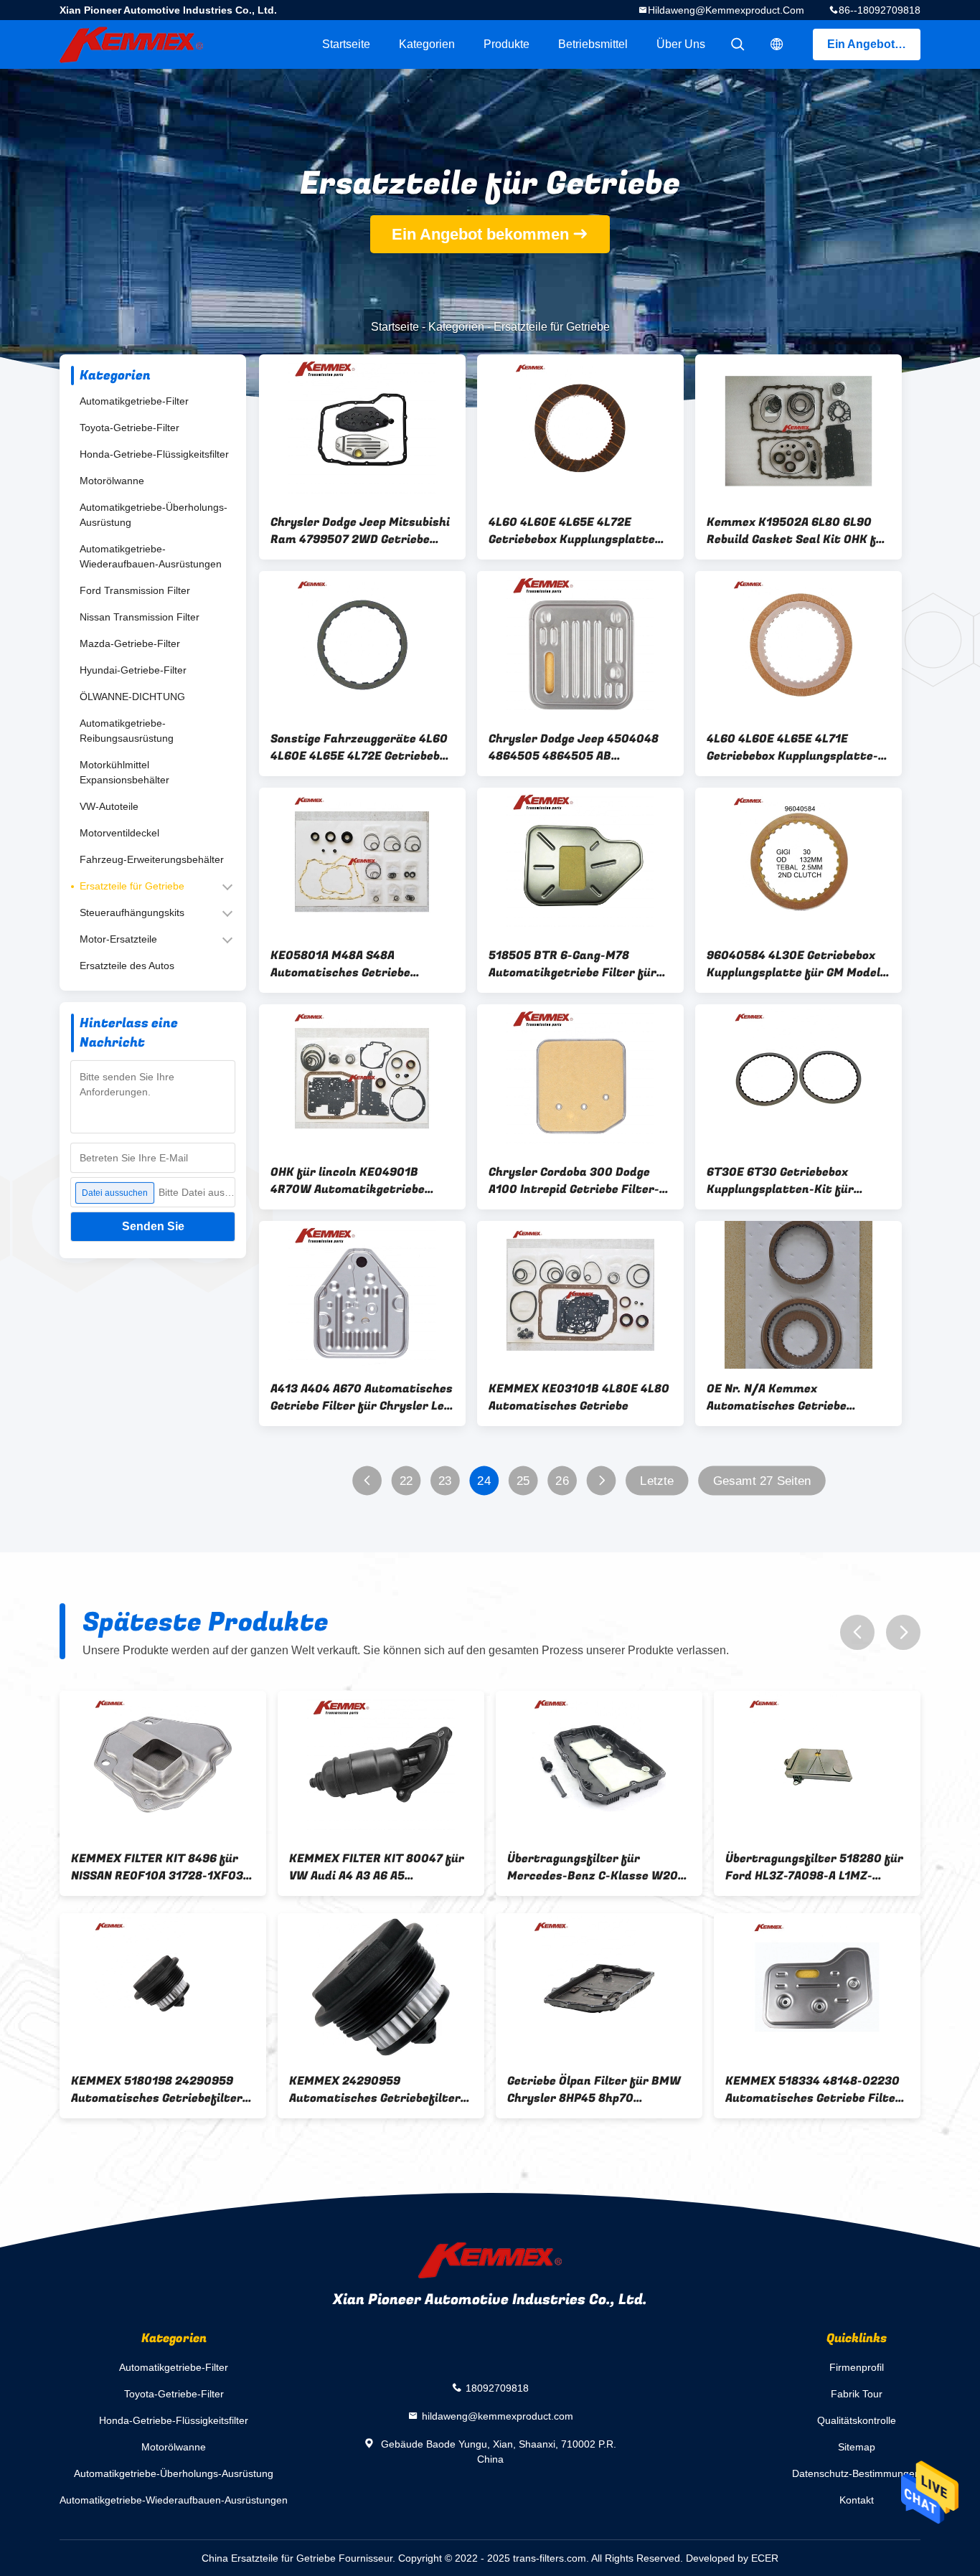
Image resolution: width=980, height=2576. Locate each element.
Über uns (681, 44)
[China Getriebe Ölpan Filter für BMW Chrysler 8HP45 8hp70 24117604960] (599, 1987)
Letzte (657, 1481)
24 (484, 1481)
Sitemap (857, 2447)
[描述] (777, 44)
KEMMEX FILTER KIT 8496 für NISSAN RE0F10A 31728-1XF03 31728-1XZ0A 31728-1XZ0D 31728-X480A (157, 1867)
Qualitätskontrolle (857, 2420)
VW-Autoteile (109, 806)
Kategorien (427, 44)
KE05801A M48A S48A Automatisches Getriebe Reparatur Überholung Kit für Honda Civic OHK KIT (355, 964)
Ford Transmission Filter (135, 590)
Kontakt (857, 2500)
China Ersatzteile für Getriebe (269, 2558)
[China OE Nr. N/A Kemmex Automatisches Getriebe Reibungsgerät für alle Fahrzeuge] (798, 1295)
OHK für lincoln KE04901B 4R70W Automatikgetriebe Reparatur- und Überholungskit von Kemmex (361, 1181)
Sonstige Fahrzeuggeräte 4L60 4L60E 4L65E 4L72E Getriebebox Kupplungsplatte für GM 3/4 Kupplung (362, 747)
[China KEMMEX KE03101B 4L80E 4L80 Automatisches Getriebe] (580, 1295)
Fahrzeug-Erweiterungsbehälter (152, 859)
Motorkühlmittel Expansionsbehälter (124, 772)
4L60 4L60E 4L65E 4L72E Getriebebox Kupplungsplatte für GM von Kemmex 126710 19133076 (572, 531)
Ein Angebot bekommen (874, 44)
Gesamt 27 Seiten (762, 1481)
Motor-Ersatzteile (118, 939)
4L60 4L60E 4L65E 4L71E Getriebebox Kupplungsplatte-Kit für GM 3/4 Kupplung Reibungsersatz (792, 747)
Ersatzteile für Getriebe (132, 886)
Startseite (346, 44)
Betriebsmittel (593, 44)
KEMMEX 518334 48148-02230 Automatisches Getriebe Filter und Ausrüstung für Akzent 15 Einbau (813, 2090)
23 (445, 1481)
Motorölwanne (112, 481)
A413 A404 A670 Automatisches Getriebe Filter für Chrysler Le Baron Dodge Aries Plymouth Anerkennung (362, 1397)
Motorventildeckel (119, 833)
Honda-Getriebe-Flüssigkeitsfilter (154, 454)
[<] (367, 1481)
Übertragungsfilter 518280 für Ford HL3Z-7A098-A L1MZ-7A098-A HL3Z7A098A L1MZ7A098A (814, 1867)
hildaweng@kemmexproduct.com (726, 10)
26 (562, 1481)
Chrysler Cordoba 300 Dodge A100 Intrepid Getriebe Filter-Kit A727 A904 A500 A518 (574, 1181)
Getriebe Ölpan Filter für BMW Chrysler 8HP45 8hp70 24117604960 (594, 2090)
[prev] (857, 1632)
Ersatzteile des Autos (127, 966)
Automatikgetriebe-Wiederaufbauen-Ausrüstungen (151, 556)
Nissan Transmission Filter (140, 617)
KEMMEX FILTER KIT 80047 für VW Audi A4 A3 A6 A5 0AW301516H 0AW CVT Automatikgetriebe (377, 1867)
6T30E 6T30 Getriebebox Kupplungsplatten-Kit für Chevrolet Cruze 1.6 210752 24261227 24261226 (785, 1181)
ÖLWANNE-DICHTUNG (132, 697)
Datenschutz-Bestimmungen (856, 2473)
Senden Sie (153, 1226)
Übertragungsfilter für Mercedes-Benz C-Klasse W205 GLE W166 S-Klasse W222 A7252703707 (596, 1867)
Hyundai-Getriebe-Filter (133, 670)
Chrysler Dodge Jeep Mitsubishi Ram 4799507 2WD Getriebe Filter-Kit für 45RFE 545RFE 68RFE (360, 531)
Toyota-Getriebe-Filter (129, 428)
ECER (765, 2558)
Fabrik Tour (857, 2394)
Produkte (507, 44)
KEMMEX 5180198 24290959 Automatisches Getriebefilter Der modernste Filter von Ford (158, 2090)
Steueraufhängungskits (132, 912)
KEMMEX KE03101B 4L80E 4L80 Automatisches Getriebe (579, 1397)
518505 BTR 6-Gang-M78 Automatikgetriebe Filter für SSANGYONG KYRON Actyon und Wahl (576, 964)
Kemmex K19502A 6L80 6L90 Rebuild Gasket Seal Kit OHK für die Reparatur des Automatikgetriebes (798, 531)
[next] (903, 1632)
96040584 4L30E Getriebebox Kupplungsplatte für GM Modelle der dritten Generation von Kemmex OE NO (798, 964)
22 (406, 1481)
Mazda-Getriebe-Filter (130, 643)
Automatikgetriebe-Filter (134, 401)
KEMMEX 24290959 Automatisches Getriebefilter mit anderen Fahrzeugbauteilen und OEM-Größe (380, 2090)
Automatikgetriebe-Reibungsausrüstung (127, 731)
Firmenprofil (857, 2367)
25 (523, 1481)
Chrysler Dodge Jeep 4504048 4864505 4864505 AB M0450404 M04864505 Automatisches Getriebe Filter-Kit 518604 (579, 747)
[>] (602, 1481)
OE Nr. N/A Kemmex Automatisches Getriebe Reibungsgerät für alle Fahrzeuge (777, 1397)
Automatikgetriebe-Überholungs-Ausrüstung (154, 515)
